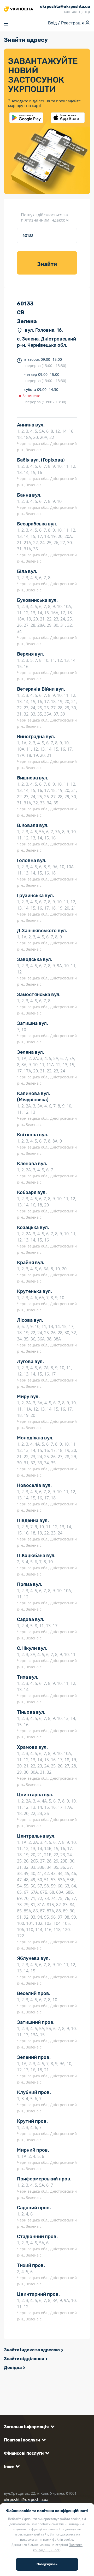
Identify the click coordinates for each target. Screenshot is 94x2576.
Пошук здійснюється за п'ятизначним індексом (45, 217)
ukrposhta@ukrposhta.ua (26, 2500)
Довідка (13, 2368)
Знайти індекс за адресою (32, 2350)
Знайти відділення (24, 2359)
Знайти (47, 264)
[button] (28, 2427)
